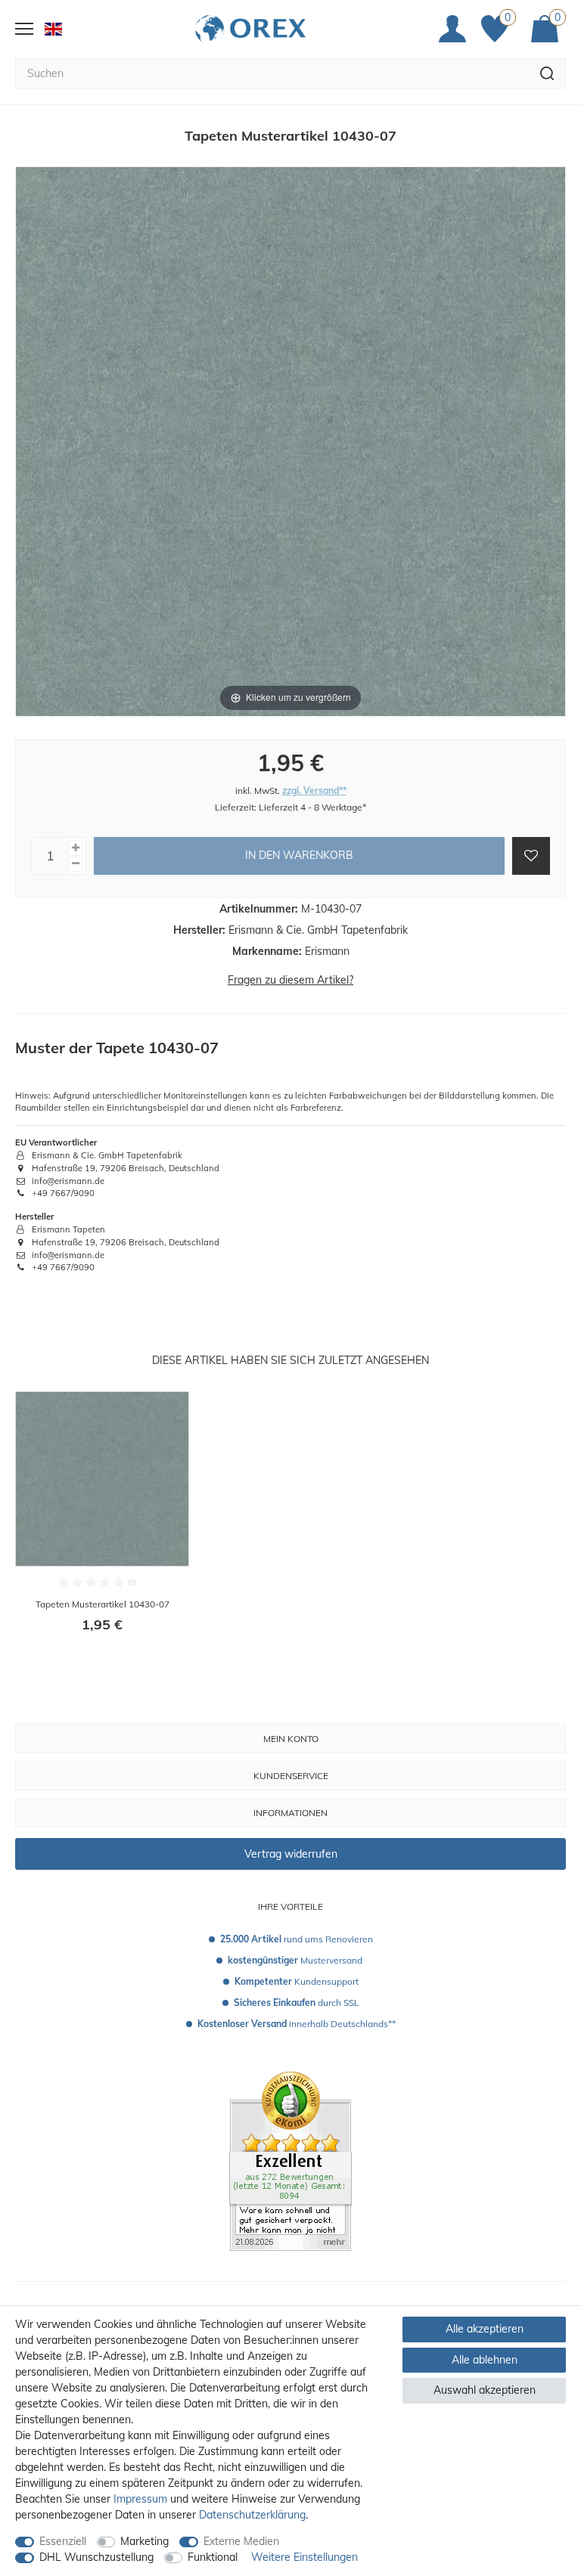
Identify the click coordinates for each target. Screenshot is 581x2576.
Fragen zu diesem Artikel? (290, 980)
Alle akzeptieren (485, 2329)
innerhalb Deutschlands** (297, 2024)
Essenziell (63, 2541)
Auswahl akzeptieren (485, 2390)
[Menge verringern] (76, 864)
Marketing (144, 2541)
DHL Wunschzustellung (96, 2557)
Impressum (140, 2499)
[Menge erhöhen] (76, 848)
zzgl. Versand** (314, 790)
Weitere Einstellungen (304, 2557)
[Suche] (547, 73)
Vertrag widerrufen (291, 1854)
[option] (102, 1522)
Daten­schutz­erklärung (252, 2515)
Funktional (213, 2557)
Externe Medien (241, 2541)
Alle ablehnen (485, 2360)
